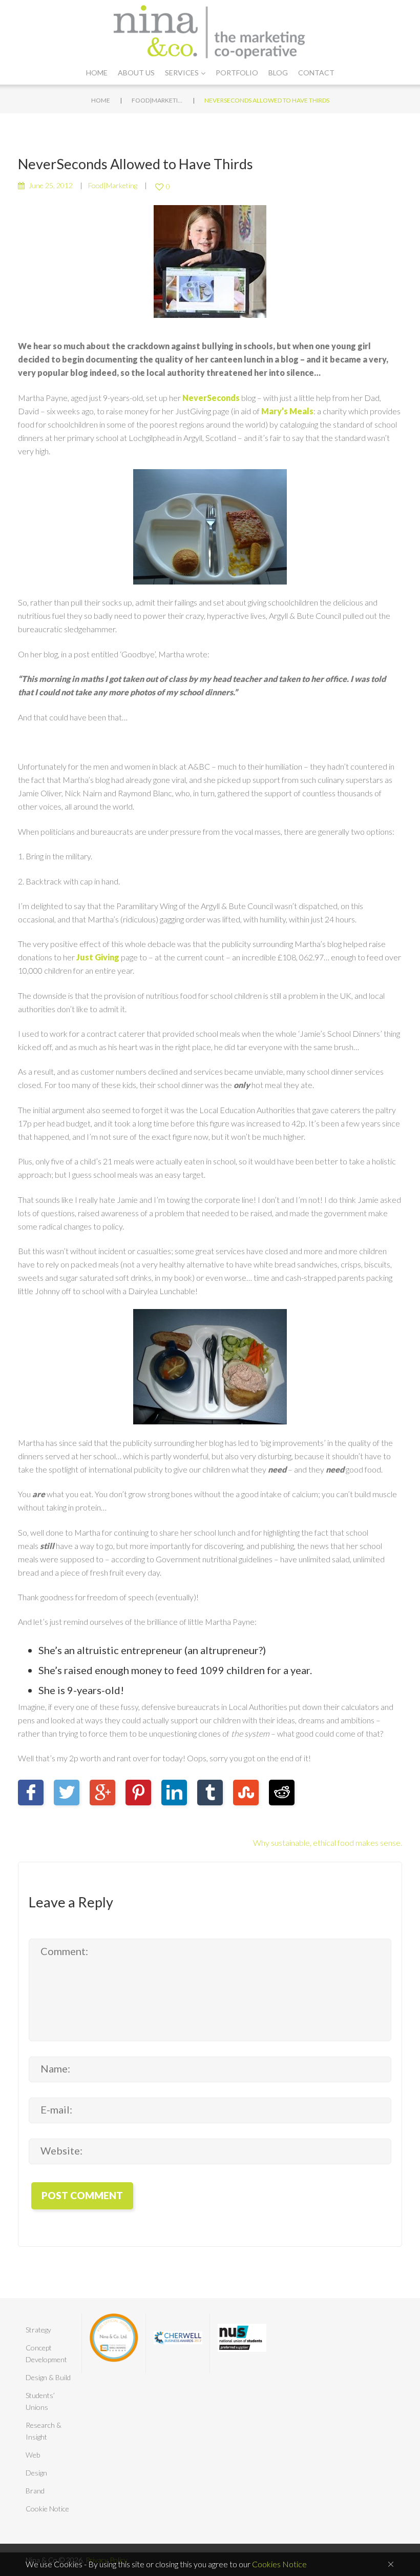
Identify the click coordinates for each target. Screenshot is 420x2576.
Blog (278, 73)
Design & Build (48, 2377)
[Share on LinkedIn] (174, 1793)
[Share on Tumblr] (210, 1793)
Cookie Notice (47, 2509)
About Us (136, 73)
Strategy (38, 2330)
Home (97, 73)
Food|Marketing (157, 100)
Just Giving (98, 957)
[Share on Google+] (102, 1793)
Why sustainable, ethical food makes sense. (328, 1843)
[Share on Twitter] (67, 1793)
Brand (35, 2491)
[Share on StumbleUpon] (246, 1793)
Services (182, 73)
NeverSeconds (211, 398)
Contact (316, 73)
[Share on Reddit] (282, 1793)
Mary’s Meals (287, 411)
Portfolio (237, 73)
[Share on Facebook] (31, 1793)
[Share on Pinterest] (138, 1793)
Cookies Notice (279, 2564)
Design (36, 2473)
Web (33, 2455)
